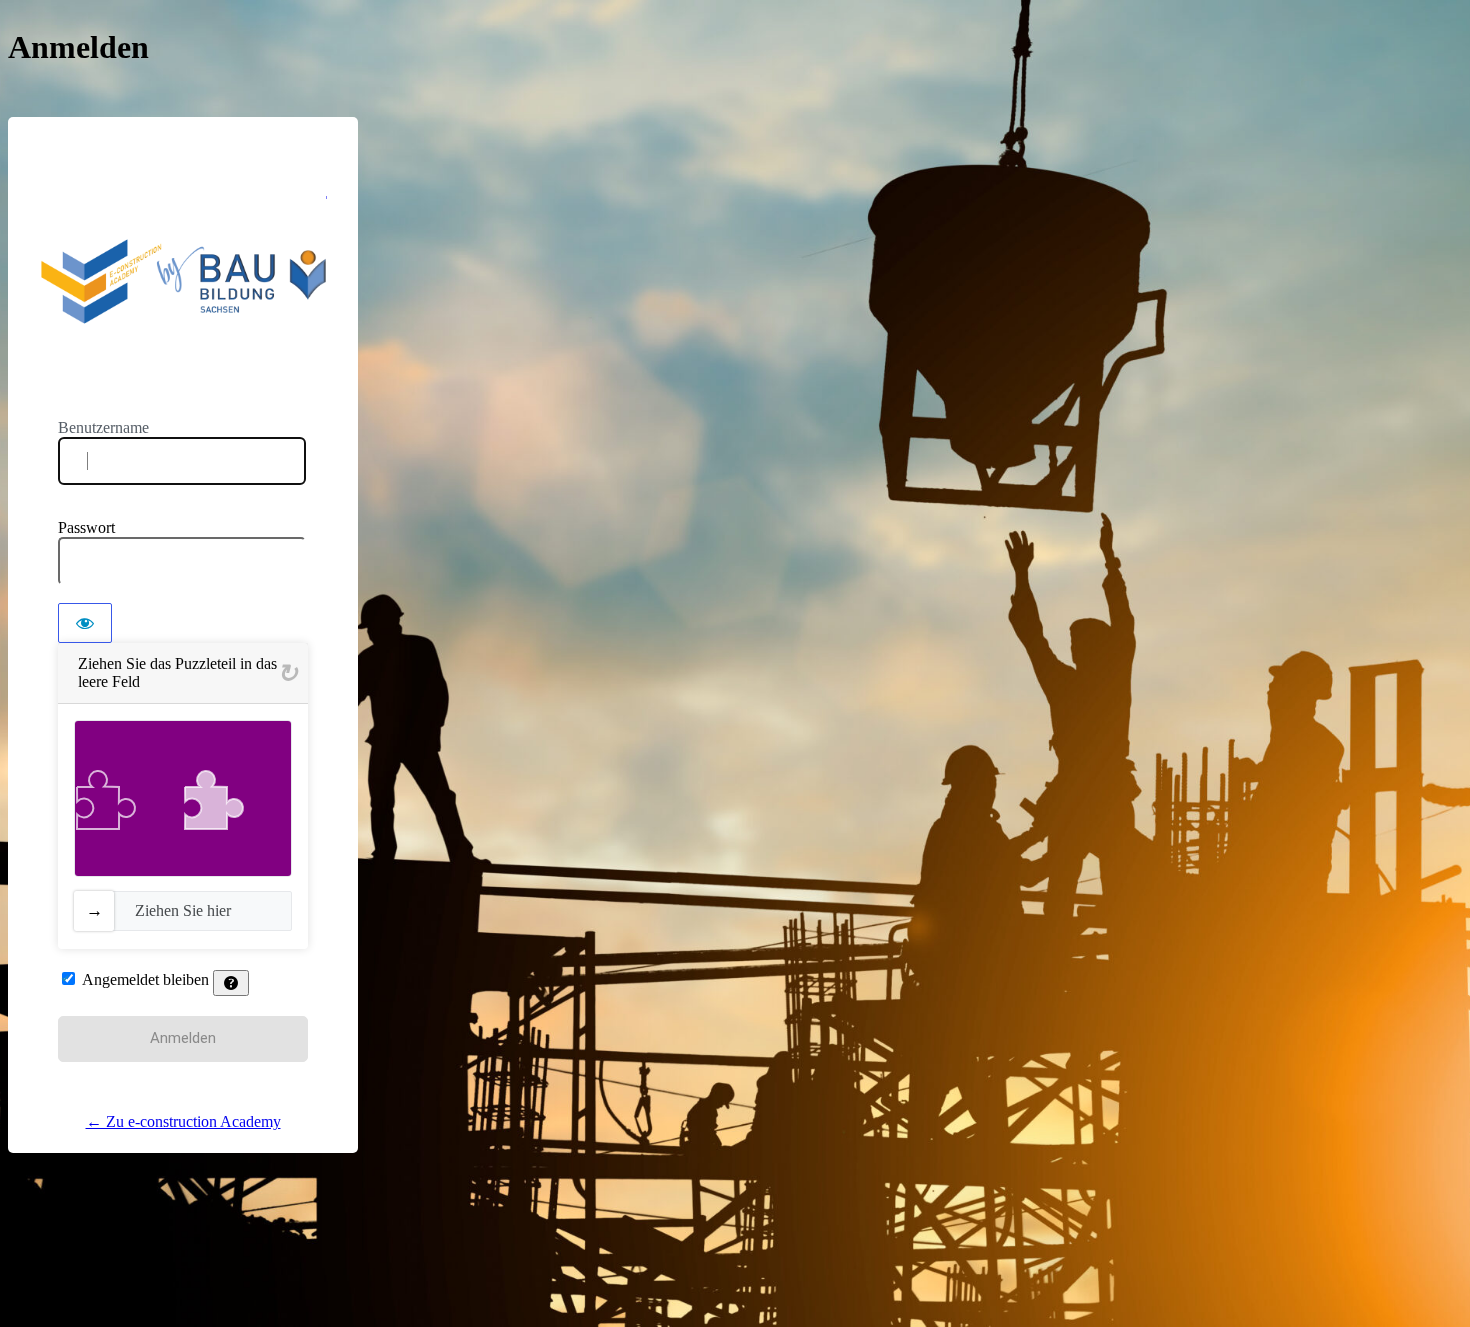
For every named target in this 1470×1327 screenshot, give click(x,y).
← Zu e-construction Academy (183, 1121)
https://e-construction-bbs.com (183, 281)
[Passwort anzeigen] (85, 623)
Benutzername (103, 427)
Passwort (86, 527)
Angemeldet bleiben (145, 979)
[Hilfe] (231, 983)
